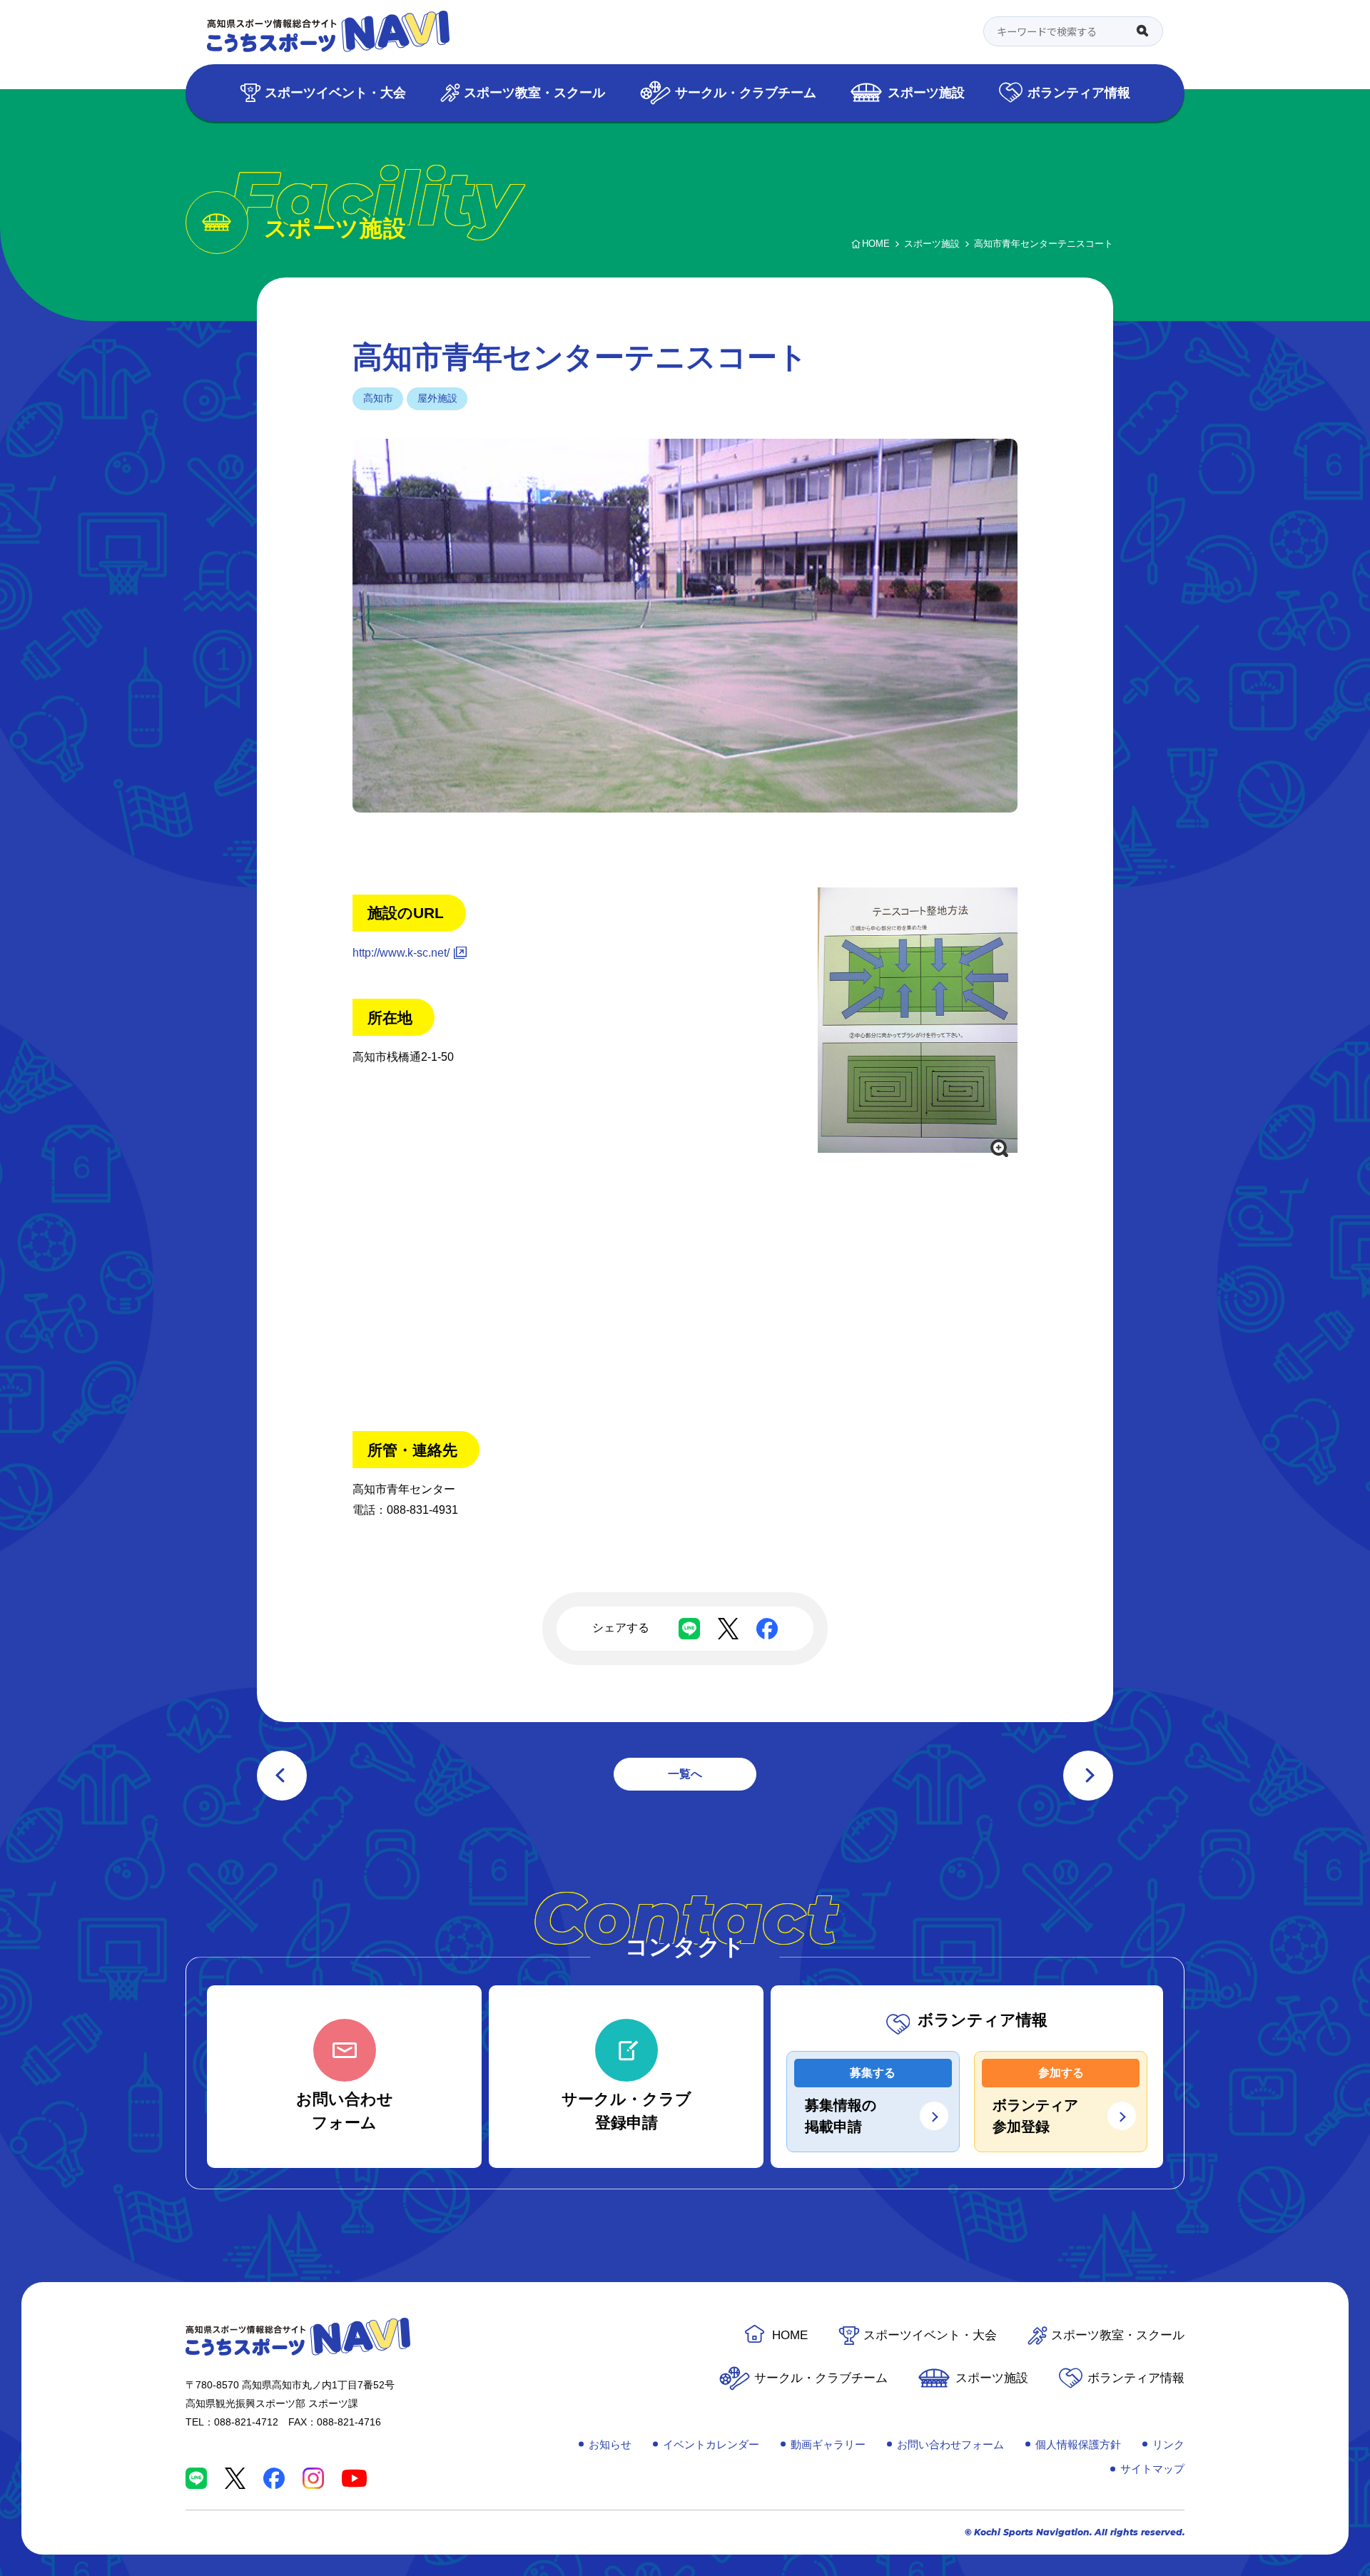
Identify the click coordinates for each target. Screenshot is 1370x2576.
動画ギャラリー (828, 2444)
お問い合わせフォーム (950, 2444)
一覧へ (685, 1774)
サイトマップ (1152, 2469)
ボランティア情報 (1079, 92)
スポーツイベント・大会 (335, 92)
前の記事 (282, 1776)
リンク (1168, 2444)
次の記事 (1088, 1776)
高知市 (378, 398)
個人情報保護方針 (1078, 2444)
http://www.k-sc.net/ (401, 953)
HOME (790, 2335)
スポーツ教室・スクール (534, 92)
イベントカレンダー (711, 2444)
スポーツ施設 (926, 92)
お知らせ (610, 2444)
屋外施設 (437, 398)
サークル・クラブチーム (746, 92)
